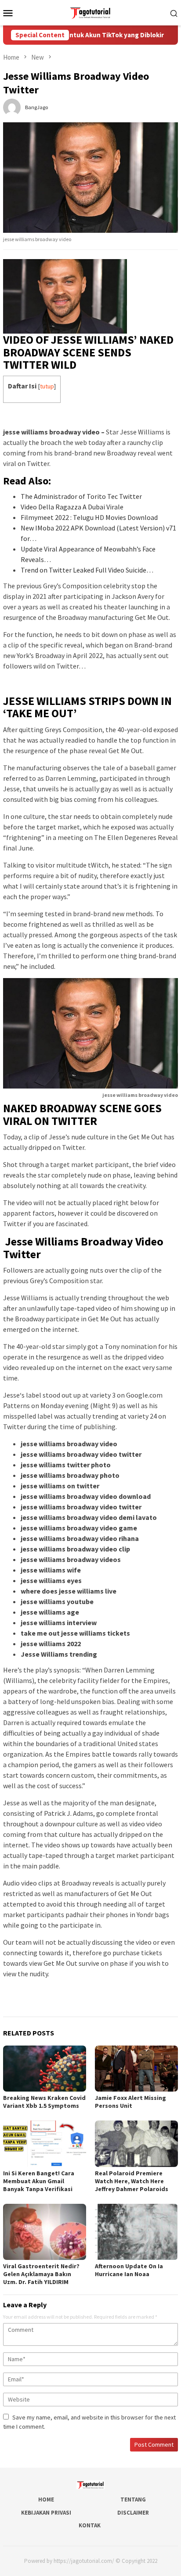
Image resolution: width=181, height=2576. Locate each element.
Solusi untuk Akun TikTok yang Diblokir (84, 35)
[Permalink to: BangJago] (12, 107)
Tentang (133, 2500)
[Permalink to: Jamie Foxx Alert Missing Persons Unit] (136, 2069)
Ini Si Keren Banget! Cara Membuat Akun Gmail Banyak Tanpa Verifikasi (39, 2181)
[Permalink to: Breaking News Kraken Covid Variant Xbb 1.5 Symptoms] (45, 2069)
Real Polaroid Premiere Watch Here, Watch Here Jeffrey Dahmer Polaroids (132, 2181)
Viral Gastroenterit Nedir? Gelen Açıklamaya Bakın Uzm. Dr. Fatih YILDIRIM (41, 2274)
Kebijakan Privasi (46, 2513)
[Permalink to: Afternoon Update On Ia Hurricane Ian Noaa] (136, 2232)
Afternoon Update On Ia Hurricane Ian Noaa (129, 2270)
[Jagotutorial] (90, 12)
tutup (47, 386)
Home (46, 2500)
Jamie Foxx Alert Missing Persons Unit (130, 2102)
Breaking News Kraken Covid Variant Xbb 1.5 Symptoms (44, 2102)
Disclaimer (133, 2513)
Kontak (90, 2525)
